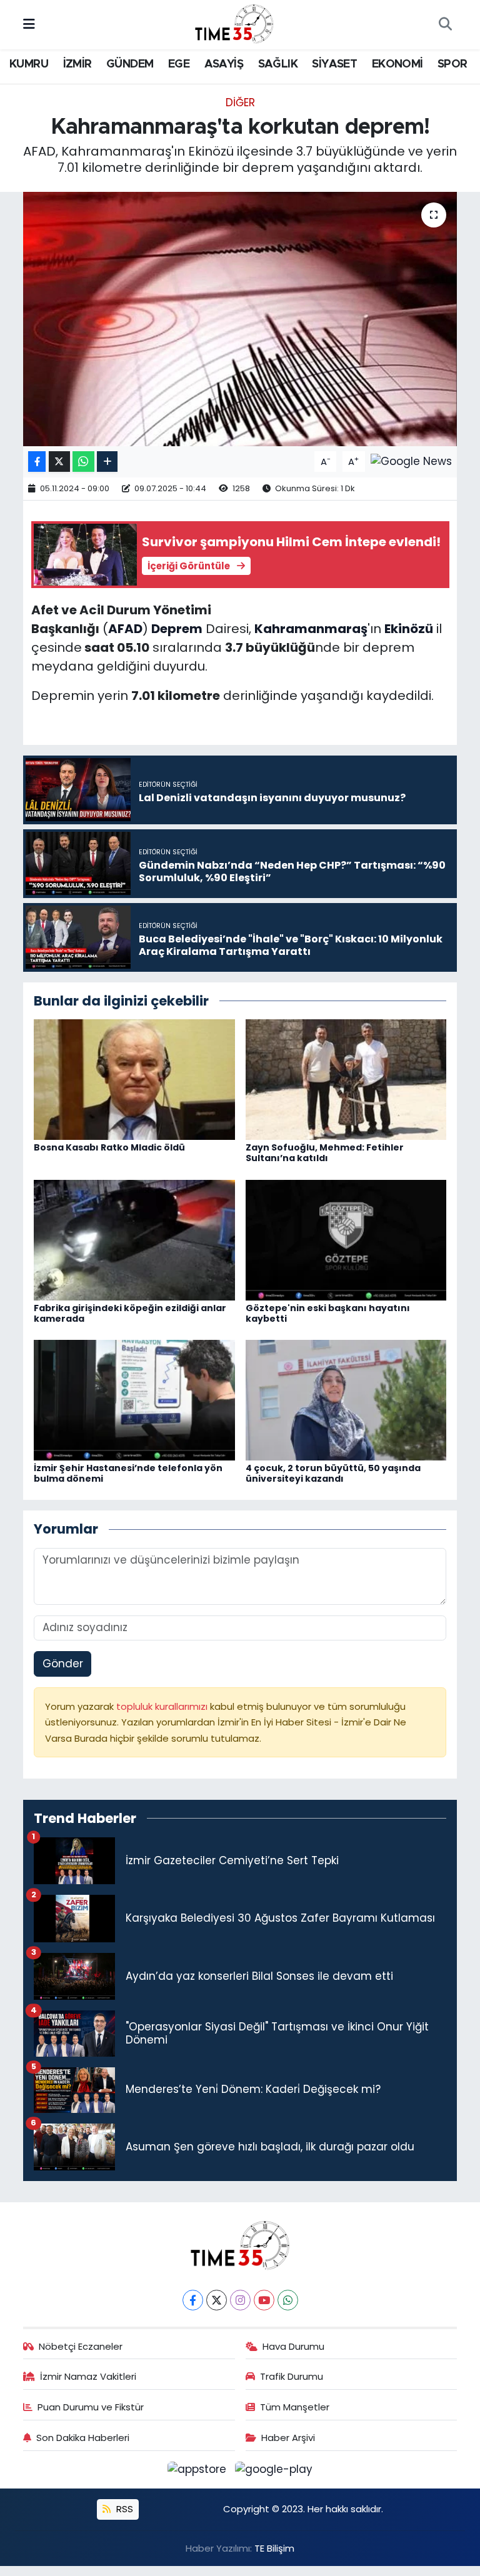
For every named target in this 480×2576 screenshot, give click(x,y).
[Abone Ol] (411, 461)
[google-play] (274, 2469)
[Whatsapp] (288, 2300)
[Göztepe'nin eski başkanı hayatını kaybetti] (346, 1239)
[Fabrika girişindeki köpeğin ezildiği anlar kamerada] (134, 1239)
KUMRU (29, 64)
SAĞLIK (278, 64)
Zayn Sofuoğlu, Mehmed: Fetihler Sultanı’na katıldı (325, 1153)
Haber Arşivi (288, 2438)
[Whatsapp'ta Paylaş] (83, 462)
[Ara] (445, 25)
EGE (179, 64)
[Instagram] (240, 2300)
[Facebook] (193, 2300)
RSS (123, 2509)
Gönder (63, 1664)
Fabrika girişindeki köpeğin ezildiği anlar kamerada (130, 1313)
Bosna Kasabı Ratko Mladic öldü (109, 1147)
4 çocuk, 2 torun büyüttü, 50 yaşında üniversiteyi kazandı (333, 1473)
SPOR (452, 64)
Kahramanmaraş (311, 629)
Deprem (177, 629)
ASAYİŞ (224, 64)
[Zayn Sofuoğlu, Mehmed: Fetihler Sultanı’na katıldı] (346, 1079)
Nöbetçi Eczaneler (81, 2346)
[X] (217, 2300)
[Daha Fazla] (107, 462)
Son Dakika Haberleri (83, 2438)
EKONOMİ (397, 64)
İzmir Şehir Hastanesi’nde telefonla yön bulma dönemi (128, 1473)
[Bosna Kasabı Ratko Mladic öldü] (134, 1079)
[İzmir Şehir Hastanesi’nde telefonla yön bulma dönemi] (134, 1399)
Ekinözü (409, 629)
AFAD (125, 629)
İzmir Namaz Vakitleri (88, 2376)
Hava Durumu (293, 2346)
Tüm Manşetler (295, 2407)
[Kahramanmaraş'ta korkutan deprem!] (240, 319)
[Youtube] (264, 2300)
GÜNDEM (130, 64)
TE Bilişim (274, 2548)
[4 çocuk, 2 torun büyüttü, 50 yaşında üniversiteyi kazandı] (346, 1399)
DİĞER (240, 102)
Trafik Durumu (292, 2376)
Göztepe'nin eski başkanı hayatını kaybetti (328, 1313)
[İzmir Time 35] (234, 24)
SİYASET (334, 64)
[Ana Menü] (29, 24)
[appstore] (199, 2469)
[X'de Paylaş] (59, 462)
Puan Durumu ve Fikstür (91, 2407)
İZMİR (77, 64)
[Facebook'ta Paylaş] (37, 462)
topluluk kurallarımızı (163, 1706)
